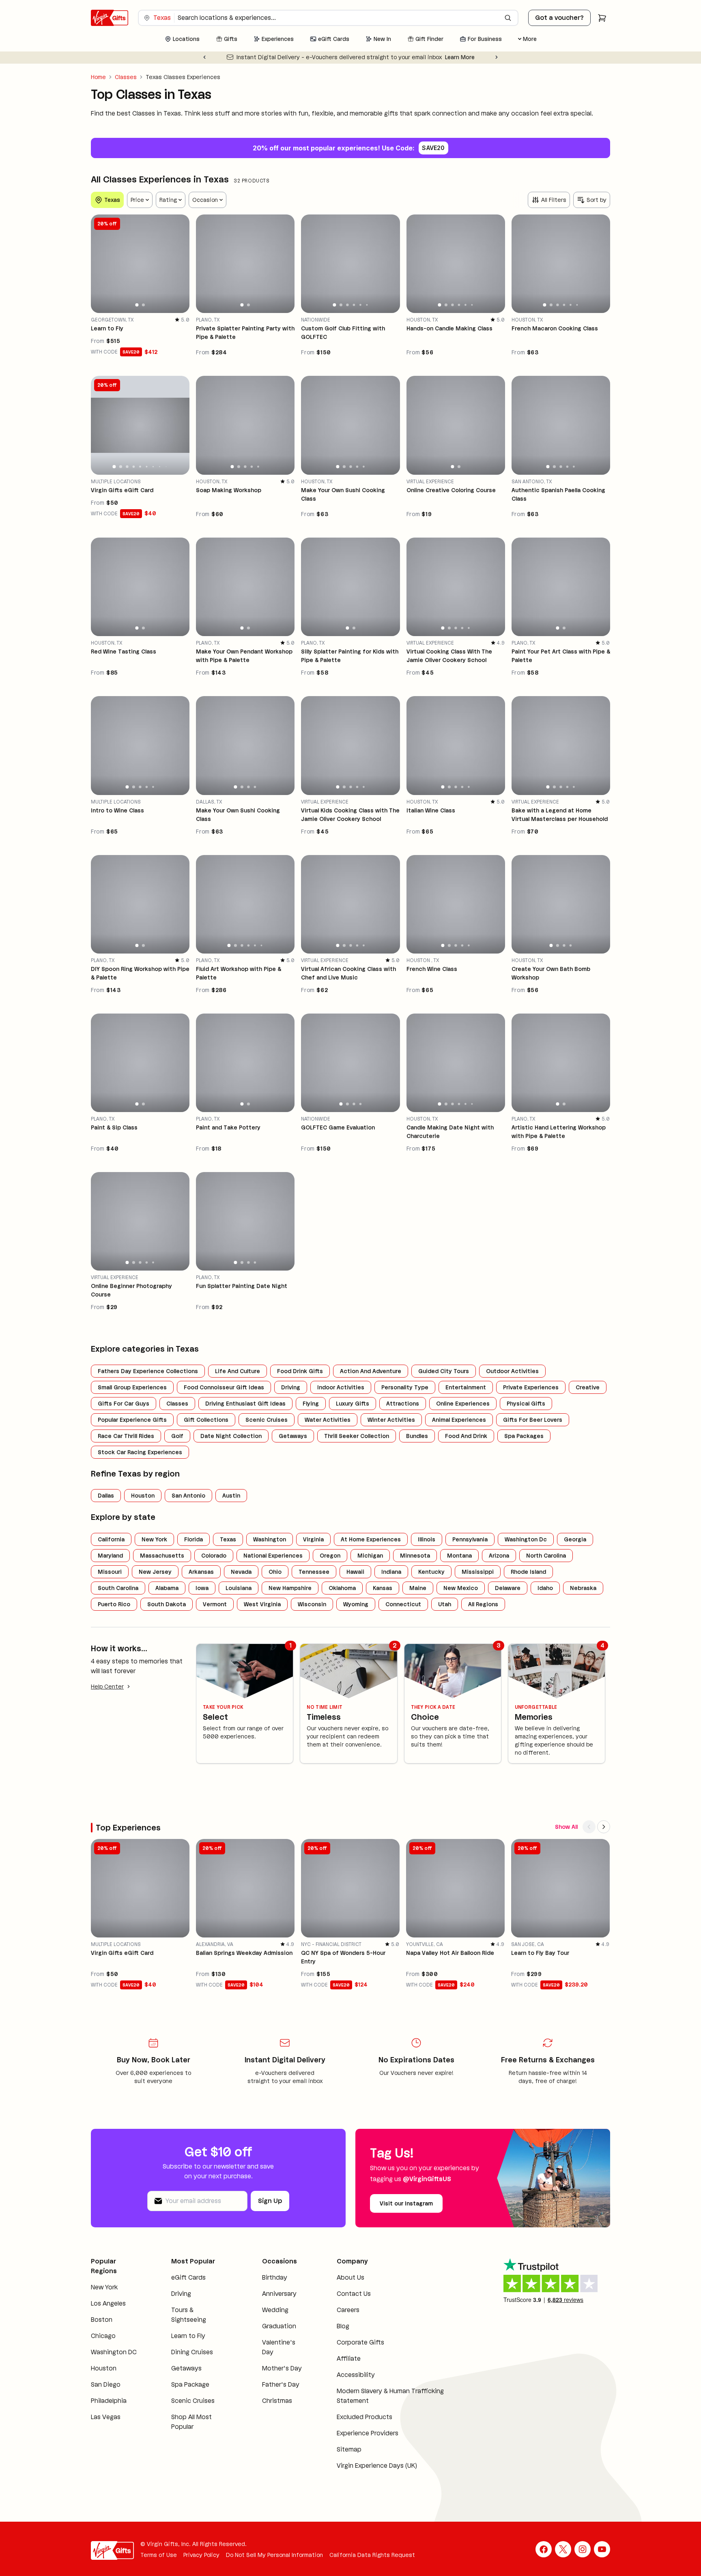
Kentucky (431, 1572)
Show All (566, 1827)
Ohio (275, 1572)
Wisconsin (312, 1604)
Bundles (417, 1436)
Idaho (545, 1588)
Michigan (370, 1556)
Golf (177, 1436)
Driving (291, 1387)
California (111, 1539)
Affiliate (349, 2358)
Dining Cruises (192, 2352)
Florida (194, 1539)
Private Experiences (531, 1387)
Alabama (167, 1588)
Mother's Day (282, 2368)
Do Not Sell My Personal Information (274, 2555)
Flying (311, 1404)
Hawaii (355, 1572)
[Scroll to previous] (589, 1827)
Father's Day (281, 2384)
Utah (445, 1604)
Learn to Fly (188, 2336)
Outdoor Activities (512, 1371)
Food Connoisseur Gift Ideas (224, 1387)
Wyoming (356, 1604)
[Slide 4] (354, 305)
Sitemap (349, 2449)
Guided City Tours (444, 1371)
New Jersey (155, 1572)
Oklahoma (342, 1588)
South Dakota (167, 1604)
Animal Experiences (459, 1420)
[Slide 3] (347, 305)
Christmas (277, 2401)
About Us (350, 2277)
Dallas (106, 1496)
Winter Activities (391, 1420)
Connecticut (403, 1604)
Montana (459, 1556)
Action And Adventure (371, 1371)
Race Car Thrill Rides (126, 1436)
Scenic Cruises (267, 1420)
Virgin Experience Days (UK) (377, 2466)
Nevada (241, 1572)
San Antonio (188, 1496)
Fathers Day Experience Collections (148, 1371)
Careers (348, 2310)
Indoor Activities (341, 1387)
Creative (588, 1387)
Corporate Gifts (360, 2342)
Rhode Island (528, 1572)
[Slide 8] (159, 466)
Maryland (110, 1556)
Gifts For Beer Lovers (533, 1420)
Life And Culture (238, 1371)
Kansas (383, 1588)
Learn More (426, 57)
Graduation (279, 2326)
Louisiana (239, 1588)
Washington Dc (526, 1539)
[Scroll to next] (604, 1827)
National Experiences (273, 1556)
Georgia (575, 1539)
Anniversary (279, 2294)
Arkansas (201, 1572)
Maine (418, 1588)
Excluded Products (364, 2417)
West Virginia (262, 1604)
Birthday (275, 2277)
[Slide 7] (153, 466)
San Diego (106, 2384)
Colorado (214, 1556)
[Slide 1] (137, 305)
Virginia (313, 1539)
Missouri (110, 1572)
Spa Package (190, 2384)
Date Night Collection (231, 1436)
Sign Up (270, 2201)
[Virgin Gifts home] (110, 18)
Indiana (391, 1572)
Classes (126, 77)
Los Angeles (108, 2303)
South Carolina (118, 1588)
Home (98, 77)
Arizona (499, 1556)
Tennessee (314, 1572)
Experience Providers (368, 2433)
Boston (102, 2320)
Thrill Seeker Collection (357, 1436)
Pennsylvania (470, 1539)
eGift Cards (188, 2277)
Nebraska (583, 1588)
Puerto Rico (114, 1604)
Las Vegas (106, 2417)
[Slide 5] (360, 305)
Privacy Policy (201, 2555)
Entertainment (466, 1387)
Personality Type (405, 1387)
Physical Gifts (526, 1404)
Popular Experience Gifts (132, 1420)
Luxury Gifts (353, 1404)
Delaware (508, 1588)
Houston (143, 1496)
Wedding (275, 2310)
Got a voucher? (559, 18)
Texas (228, 1539)
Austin (231, 1496)
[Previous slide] (204, 57)
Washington (270, 1539)
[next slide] (180, 264)
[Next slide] (497, 57)
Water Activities (328, 1420)
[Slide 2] (143, 305)
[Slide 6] (367, 305)
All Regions (483, 1604)
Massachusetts (162, 1556)
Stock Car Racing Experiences (140, 1452)
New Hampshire (290, 1588)
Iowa (202, 1588)
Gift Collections (206, 1420)
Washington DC (114, 2352)
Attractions (403, 1404)
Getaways (293, 1436)
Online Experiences (463, 1404)
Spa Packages (524, 1436)
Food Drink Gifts (300, 1371)
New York (154, 1539)
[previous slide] (101, 264)
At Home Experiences (371, 1539)
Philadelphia (109, 2401)
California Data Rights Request (372, 2555)
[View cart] (602, 18)
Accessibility (356, 2375)
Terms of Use (159, 2555)
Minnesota (415, 1556)
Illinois (427, 1539)
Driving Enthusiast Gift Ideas (245, 1404)
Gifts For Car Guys (124, 1404)
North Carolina (546, 1556)
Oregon (330, 1556)
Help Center (107, 1687)
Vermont (215, 1604)
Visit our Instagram (406, 2203)
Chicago (103, 2336)
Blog (343, 2326)
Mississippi (478, 1572)
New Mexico (461, 1588)
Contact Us (354, 2294)
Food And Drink (466, 1436)
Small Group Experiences (132, 1387)
